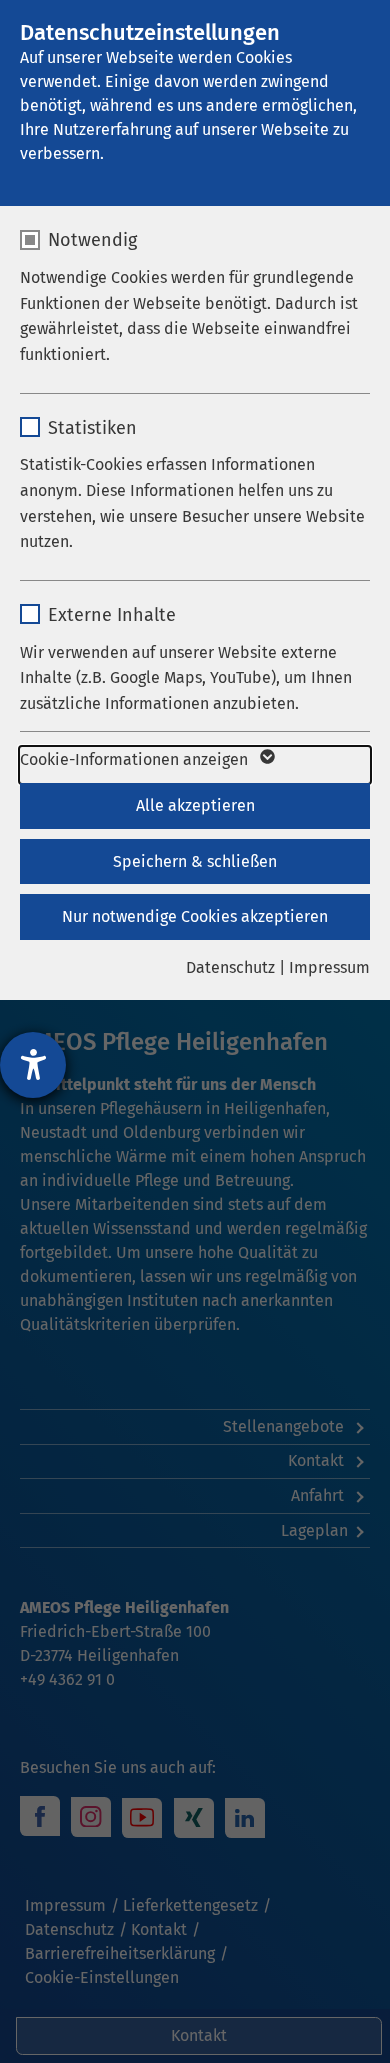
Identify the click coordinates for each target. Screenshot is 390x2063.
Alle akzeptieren (195, 805)
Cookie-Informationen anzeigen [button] (136, 759)
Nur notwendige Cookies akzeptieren (195, 916)
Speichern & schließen (195, 861)
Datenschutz (230, 967)
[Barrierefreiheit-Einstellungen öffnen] (33, 1065)
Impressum (329, 967)
